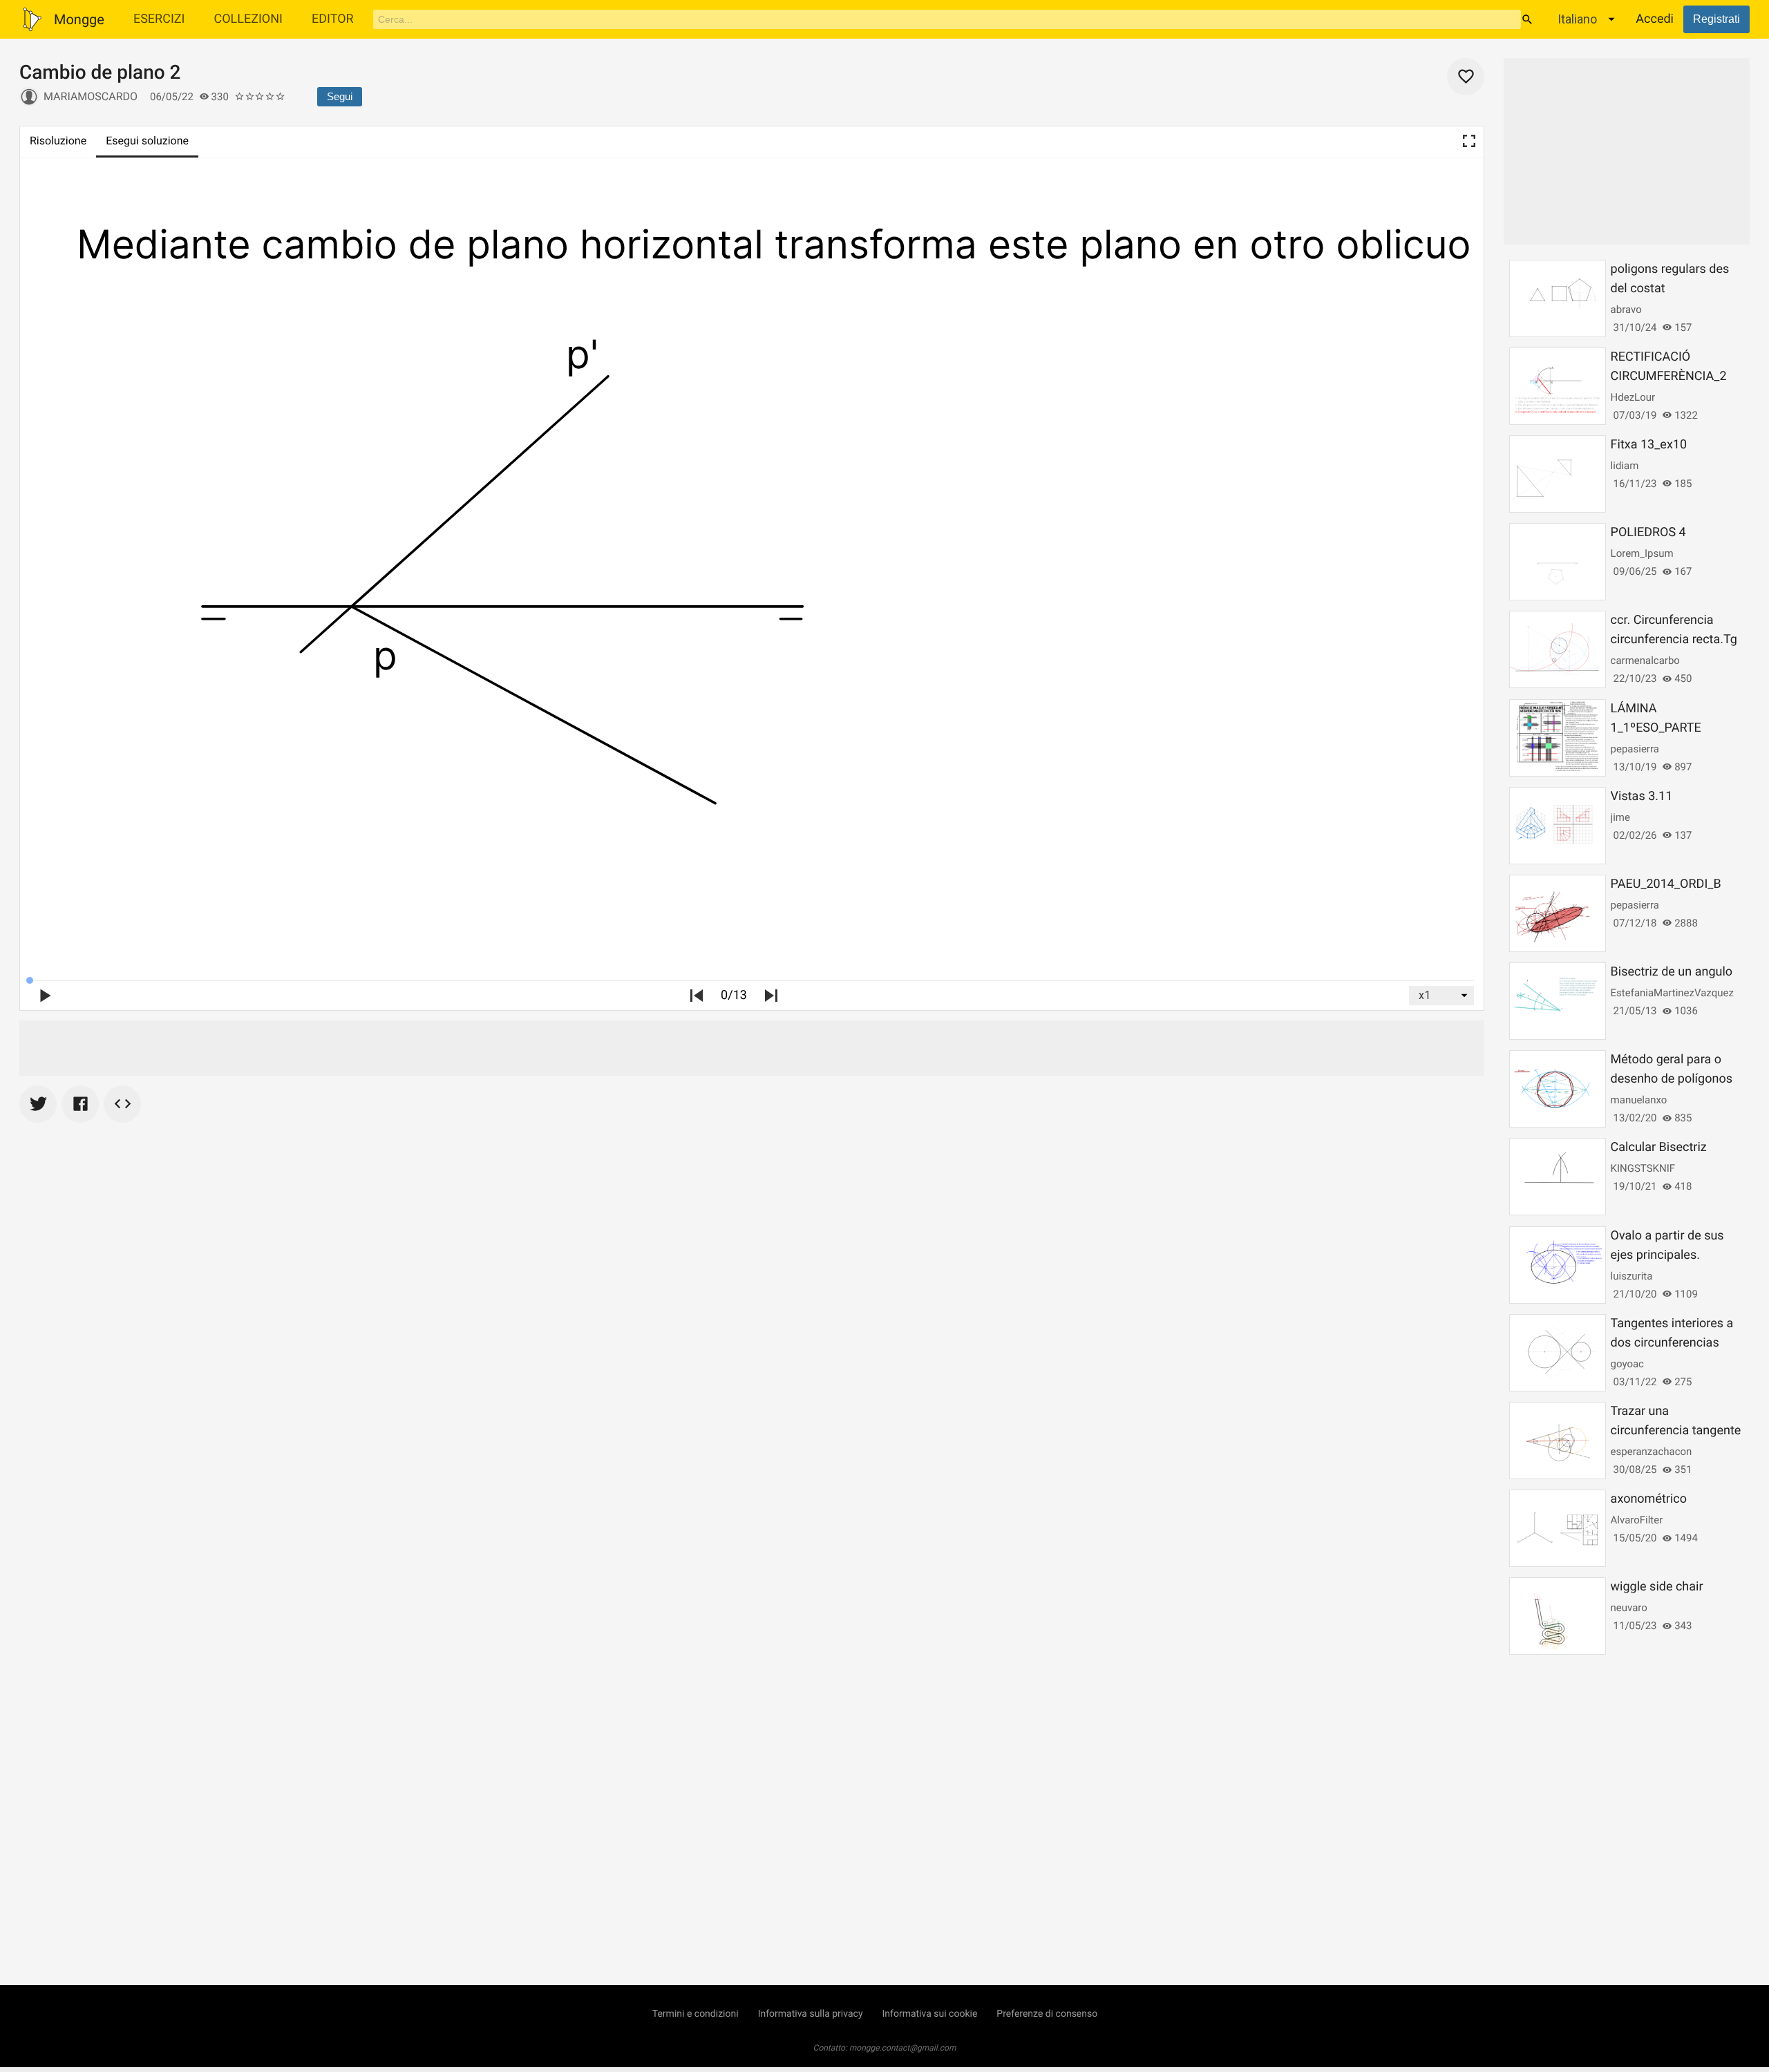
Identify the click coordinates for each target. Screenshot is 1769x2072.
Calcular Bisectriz (1659, 1147)
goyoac (1627, 1364)
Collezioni (248, 19)
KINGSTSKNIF (1643, 1168)
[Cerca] (1527, 19)
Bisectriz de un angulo (1672, 972)
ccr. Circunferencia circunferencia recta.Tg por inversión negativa (1674, 639)
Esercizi (159, 19)
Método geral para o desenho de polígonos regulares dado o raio (1672, 1079)
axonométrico (1649, 1499)
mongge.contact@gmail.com (903, 2048)
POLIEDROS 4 (1648, 532)
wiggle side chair (1657, 1587)
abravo (1626, 310)
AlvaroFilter (1637, 1520)
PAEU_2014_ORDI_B (1666, 884)
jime (1620, 817)
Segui (340, 96)
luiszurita (1632, 1276)
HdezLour (1633, 397)
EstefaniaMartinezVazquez (1672, 993)
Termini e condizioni (696, 2014)
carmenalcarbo (1645, 660)
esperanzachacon (1652, 1452)
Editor (333, 19)
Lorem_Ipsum (1642, 553)
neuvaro (1629, 1608)
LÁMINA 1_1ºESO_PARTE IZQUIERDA (1656, 728)
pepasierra (1635, 749)
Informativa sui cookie (930, 2014)
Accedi (1655, 19)
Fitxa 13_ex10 (1649, 445)
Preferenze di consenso (1047, 2014)
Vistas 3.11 (1642, 796)
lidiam (1625, 466)
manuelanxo (1639, 1100)
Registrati (1716, 19)
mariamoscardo (91, 96)
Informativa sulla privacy (811, 2014)
